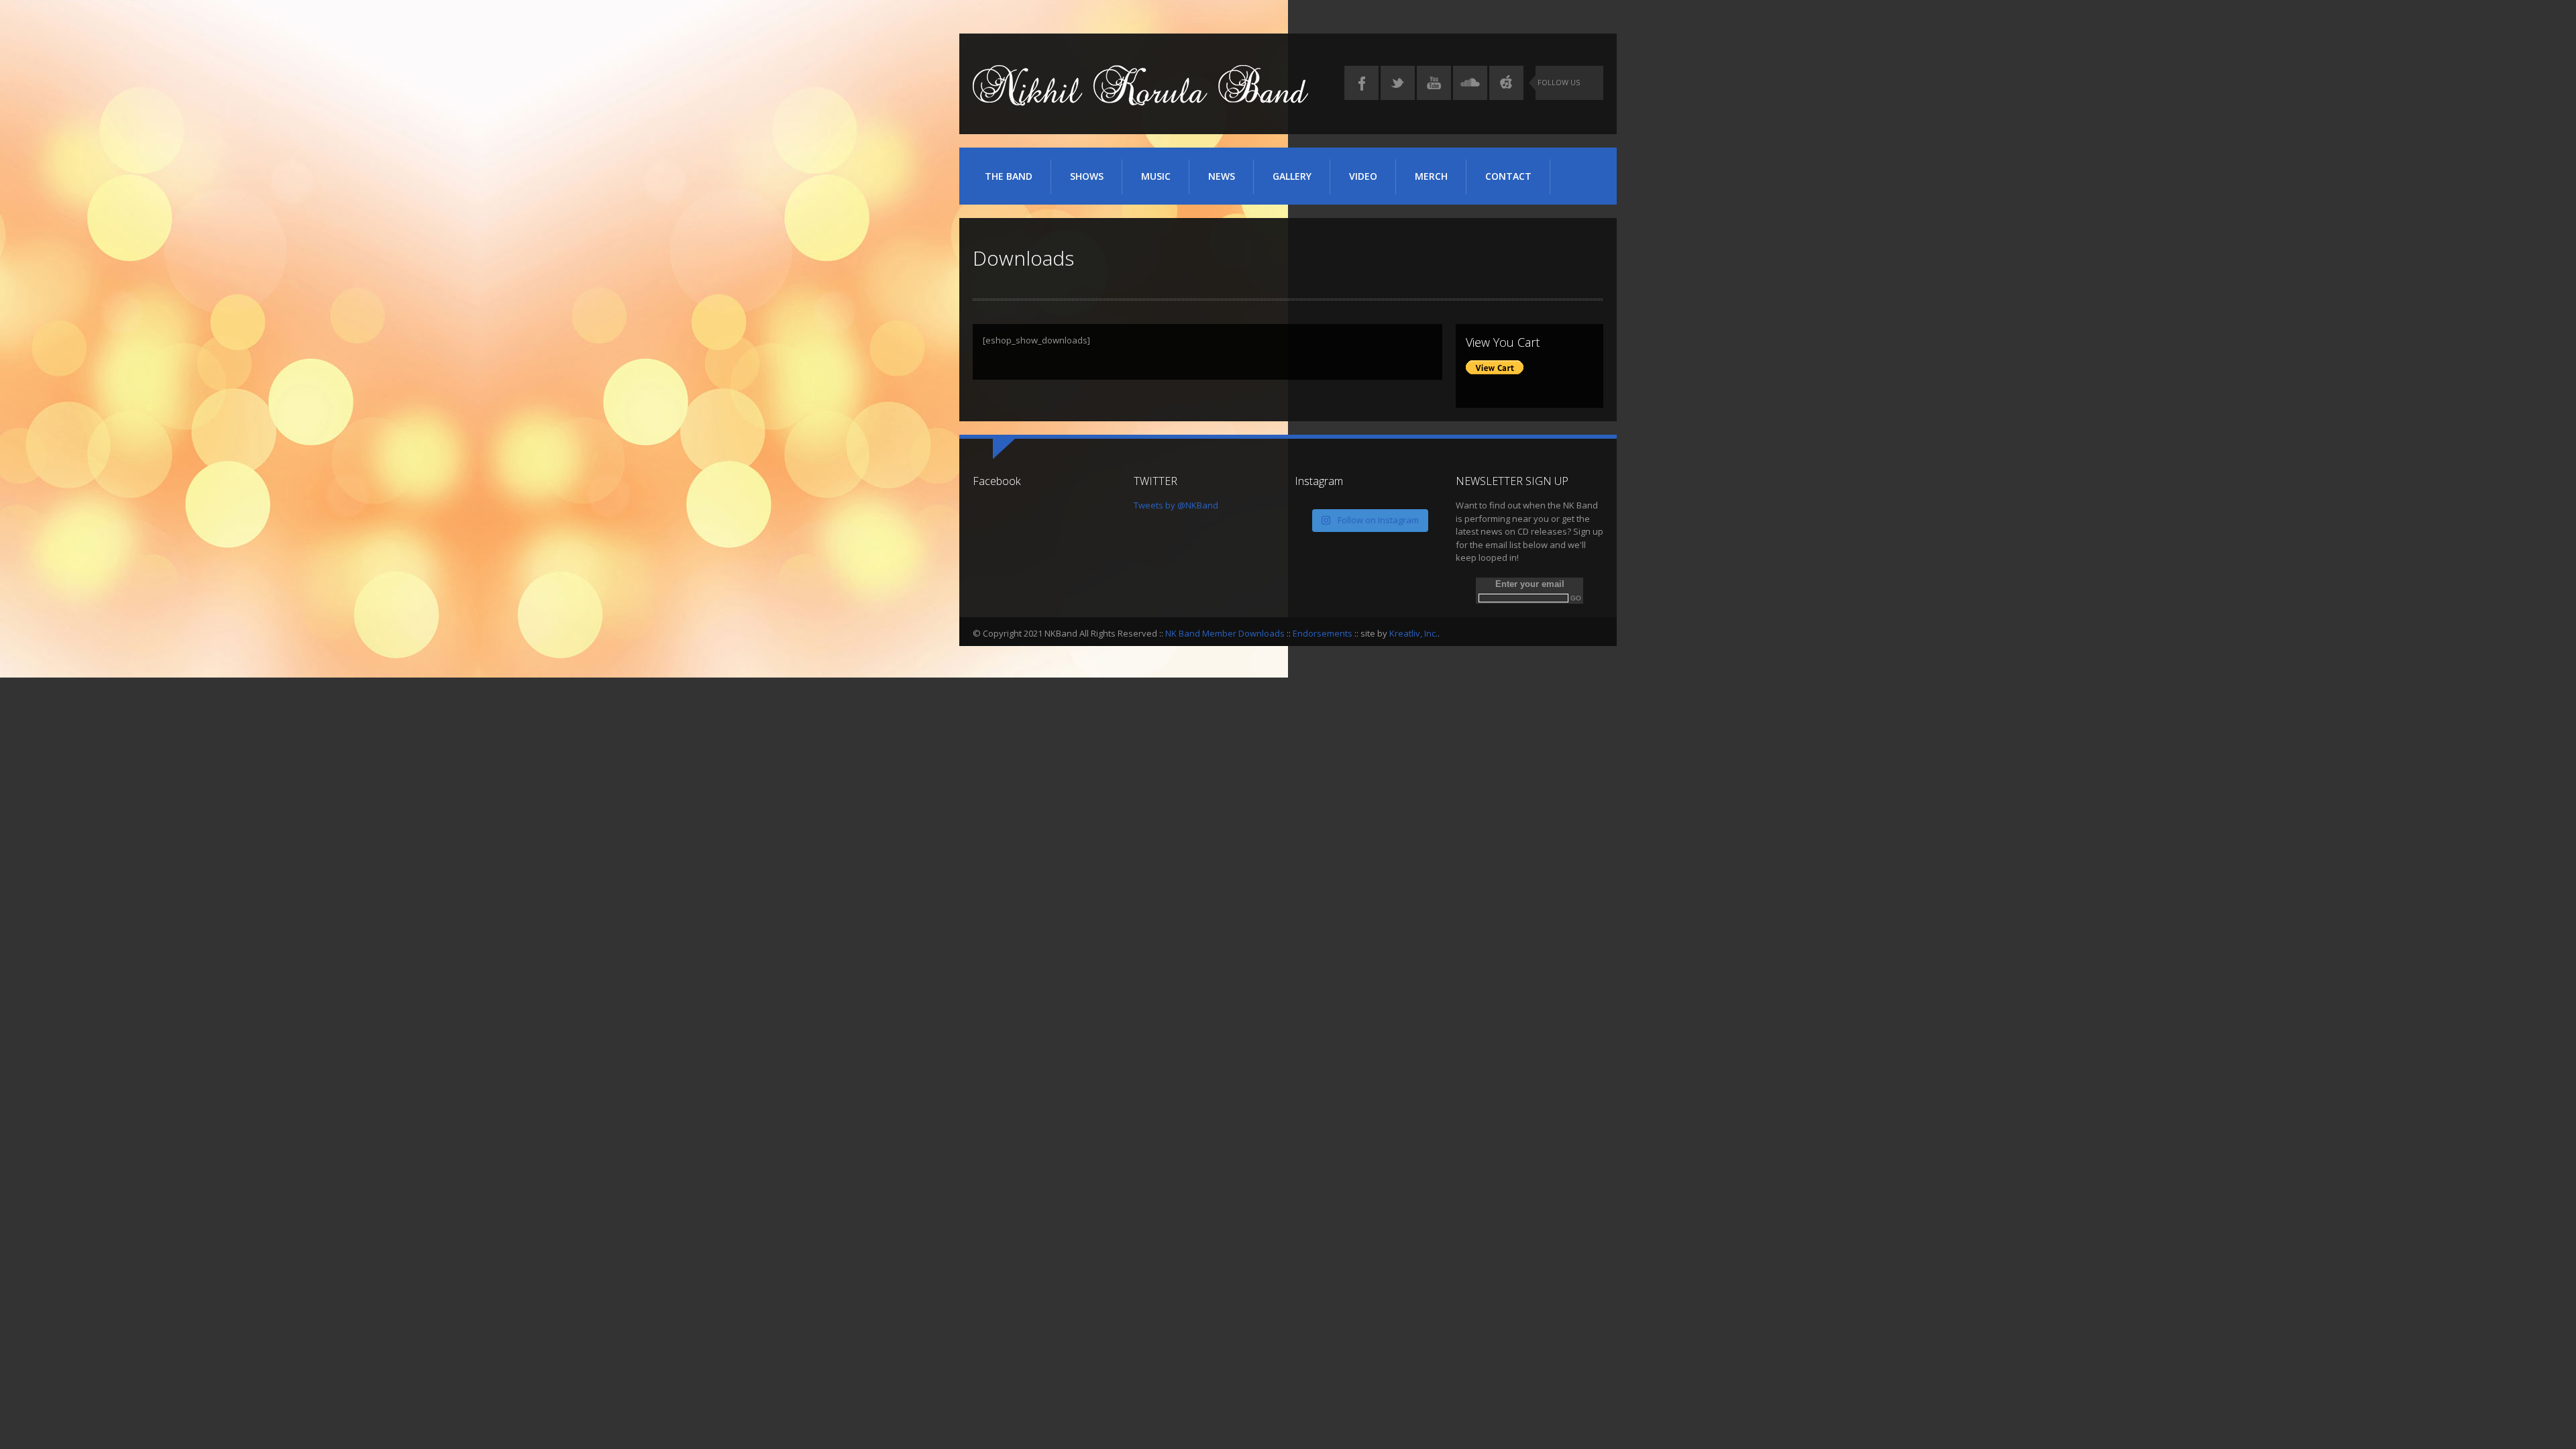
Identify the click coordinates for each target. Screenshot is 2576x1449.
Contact (1508, 176)
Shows (1087, 176)
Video (1363, 176)
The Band (1009, 176)
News (1222, 176)
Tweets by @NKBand (1176, 505)
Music (1156, 176)
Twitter (1398, 83)
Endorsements (1323, 633)
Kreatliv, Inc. (1413, 633)
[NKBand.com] (1140, 101)
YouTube (1434, 83)
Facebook (1361, 83)
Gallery (1292, 176)
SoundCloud (1470, 83)
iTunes (1506, 83)
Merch (1431, 176)
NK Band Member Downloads (1225, 633)
